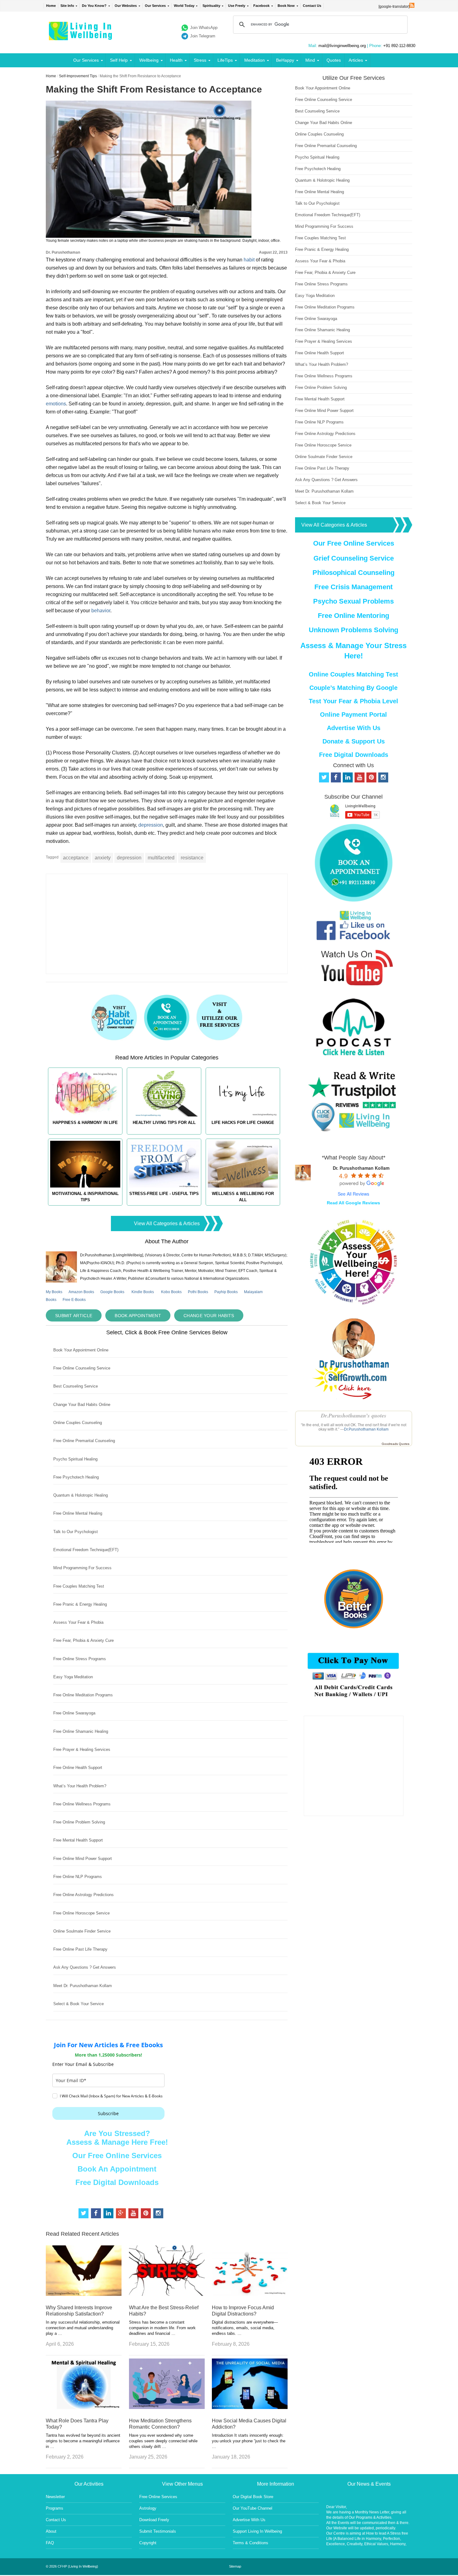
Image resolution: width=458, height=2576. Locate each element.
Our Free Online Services (117, 2155)
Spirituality (211, 6)
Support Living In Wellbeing (257, 2531)
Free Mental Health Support (78, 1840)
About (51, 2531)
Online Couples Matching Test (353, 674)
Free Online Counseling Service (82, 1368)
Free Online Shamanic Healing (81, 1731)
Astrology (148, 2508)
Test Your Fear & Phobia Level (353, 701)
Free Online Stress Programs (80, 1659)
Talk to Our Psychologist (76, 1532)
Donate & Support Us (354, 741)
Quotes (334, 60)
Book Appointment (138, 1316)
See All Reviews (353, 1194)
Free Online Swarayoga (74, 1713)
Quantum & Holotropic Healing (81, 1495)
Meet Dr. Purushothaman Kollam (83, 1986)
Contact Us (312, 6)
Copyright (148, 2543)
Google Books (112, 1292)
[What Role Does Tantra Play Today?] (84, 2407)
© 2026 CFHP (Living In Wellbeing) (72, 2566)
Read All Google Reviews (353, 1203)
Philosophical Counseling (353, 573)
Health (176, 60)
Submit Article (74, 1316)
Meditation (255, 60)
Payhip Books (226, 1292)
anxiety (103, 858)
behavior (101, 611)
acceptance (76, 858)
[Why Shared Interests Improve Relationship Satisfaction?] (84, 2294)
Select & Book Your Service (79, 2004)
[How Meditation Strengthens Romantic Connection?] (167, 2407)
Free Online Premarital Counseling (84, 1441)
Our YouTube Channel (253, 2508)
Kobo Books (171, 1292)
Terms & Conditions (250, 2543)
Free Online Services (158, 2497)
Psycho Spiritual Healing (75, 1459)
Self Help (119, 60)
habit (249, 260)
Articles (356, 60)
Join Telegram (203, 36)
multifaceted (161, 858)
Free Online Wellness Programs (82, 1804)
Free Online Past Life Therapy (80, 1949)
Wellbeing (149, 60)
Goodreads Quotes (396, 1444)
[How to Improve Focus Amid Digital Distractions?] (250, 2294)
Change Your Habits (209, 1316)
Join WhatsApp (204, 28)
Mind (310, 60)
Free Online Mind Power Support (83, 1859)
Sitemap (235, 2566)
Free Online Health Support (78, 1768)
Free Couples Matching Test (79, 1586)
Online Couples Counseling (78, 1423)
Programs (55, 2508)
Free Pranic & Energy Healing (80, 1604)
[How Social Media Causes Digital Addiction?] (250, 2407)
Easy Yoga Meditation (73, 1677)
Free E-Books (74, 1300)
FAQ (50, 2543)
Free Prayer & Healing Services (82, 1749)
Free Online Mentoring (353, 616)
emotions (56, 404)
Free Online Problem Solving (79, 1822)
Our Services (155, 6)
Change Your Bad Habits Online (82, 1405)
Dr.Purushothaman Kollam (366, 1429)
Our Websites (126, 6)
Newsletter (55, 2497)
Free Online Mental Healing (78, 1513)
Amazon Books (81, 1292)
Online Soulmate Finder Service (82, 1931)
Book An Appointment (117, 2169)
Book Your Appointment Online (81, 1350)
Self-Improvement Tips (78, 76)
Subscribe (108, 2113)
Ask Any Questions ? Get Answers (85, 1967)
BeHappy (285, 60)
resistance (192, 858)
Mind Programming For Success (82, 1568)
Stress (200, 60)
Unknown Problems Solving (353, 630)
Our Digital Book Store (253, 2497)
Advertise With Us (354, 728)
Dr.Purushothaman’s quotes (354, 1415)
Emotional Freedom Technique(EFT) (86, 1550)
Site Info (67, 6)
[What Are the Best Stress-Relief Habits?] (167, 2294)
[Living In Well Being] (81, 36)
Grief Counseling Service (354, 558)
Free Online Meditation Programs (83, 1695)
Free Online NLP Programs (78, 1877)
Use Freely (237, 6)
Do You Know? (94, 6)
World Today (184, 6)
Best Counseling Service (76, 1386)
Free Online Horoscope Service (81, 1913)
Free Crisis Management (353, 587)
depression (151, 825)
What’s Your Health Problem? (80, 1786)
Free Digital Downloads (117, 2182)
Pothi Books (198, 1292)
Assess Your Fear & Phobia (78, 1622)
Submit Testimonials (158, 2531)
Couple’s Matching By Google (353, 688)
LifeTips (225, 60)
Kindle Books (143, 1292)
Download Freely (154, 2520)
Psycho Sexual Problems (353, 601)
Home (51, 6)
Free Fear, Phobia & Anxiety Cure (83, 1640)
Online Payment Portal (353, 714)
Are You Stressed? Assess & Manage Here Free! (117, 2138)
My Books (54, 1292)
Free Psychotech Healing (76, 1477)
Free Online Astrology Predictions (83, 1895)
